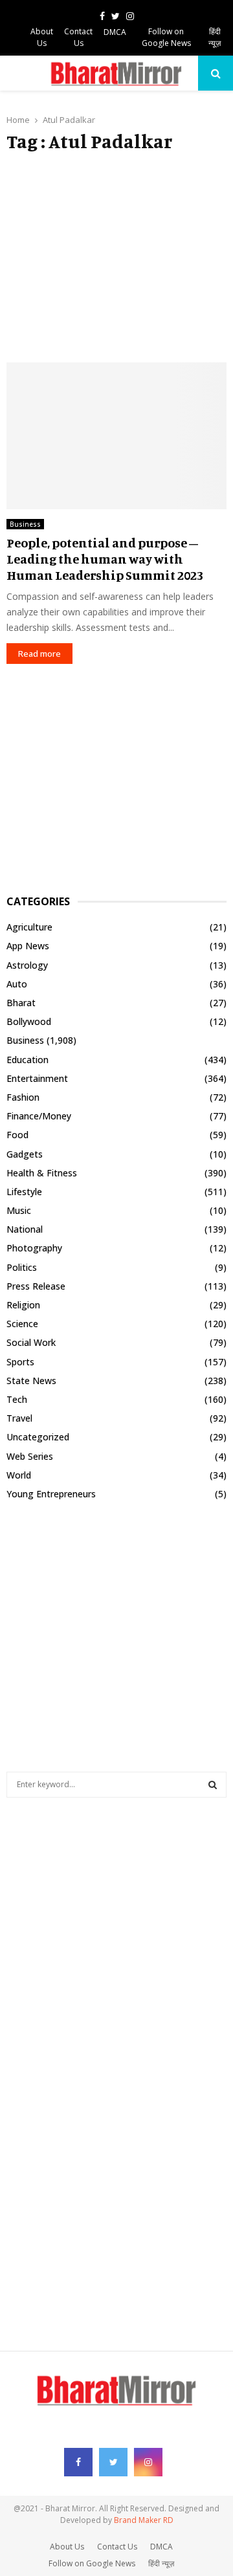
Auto (17, 984)
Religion (23, 1305)
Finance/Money (39, 1116)
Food (17, 1135)
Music (19, 1210)
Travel (19, 1418)
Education (28, 1060)
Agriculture (29, 927)
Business (25, 524)
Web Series (30, 1456)
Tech (17, 1399)
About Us (42, 37)
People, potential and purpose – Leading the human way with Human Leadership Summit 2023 (105, 559)
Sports (20, 1362)
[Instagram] (148, 2462)
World (19, 1475)
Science (22, 1324)
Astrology (27, 965)
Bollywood (29, 1021)
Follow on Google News (166, 37)
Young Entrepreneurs (51, 1494)
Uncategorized (38, 1437)
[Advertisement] (116, 258)
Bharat (21, 1003)
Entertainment (37, 1078)
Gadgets (25, 1154)
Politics (22, 1267)
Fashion (23, 1097)
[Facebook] (78, 2462)
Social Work (31, 1342)
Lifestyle (24, 1192)
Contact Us (78, 37)
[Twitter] (113, 2462)
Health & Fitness (42, 1173)
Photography (34, 1248)
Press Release (36, 1286)
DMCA (115, 32)
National (25, 1229)
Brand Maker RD (144, 2520)
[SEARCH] (213, 1785)
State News (31, 1381)
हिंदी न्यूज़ (215, 37)
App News (28, 946)
